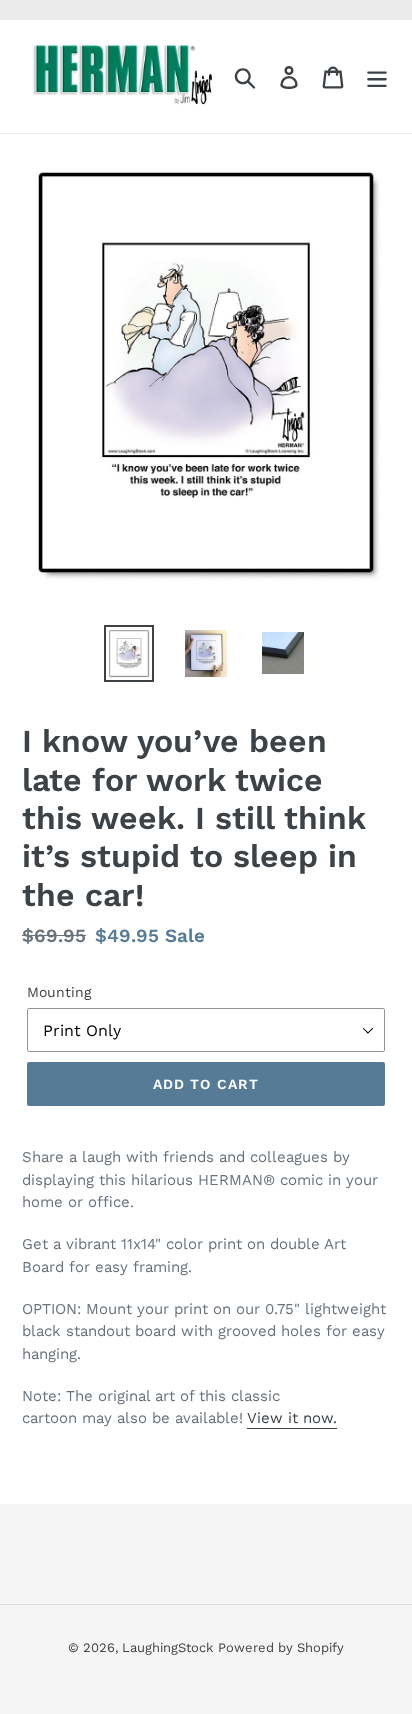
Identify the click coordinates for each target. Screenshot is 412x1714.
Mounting (59, 992)
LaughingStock (167, 1647)
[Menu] (377, 76)
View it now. (292, 1418)
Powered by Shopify (281, 1647)
